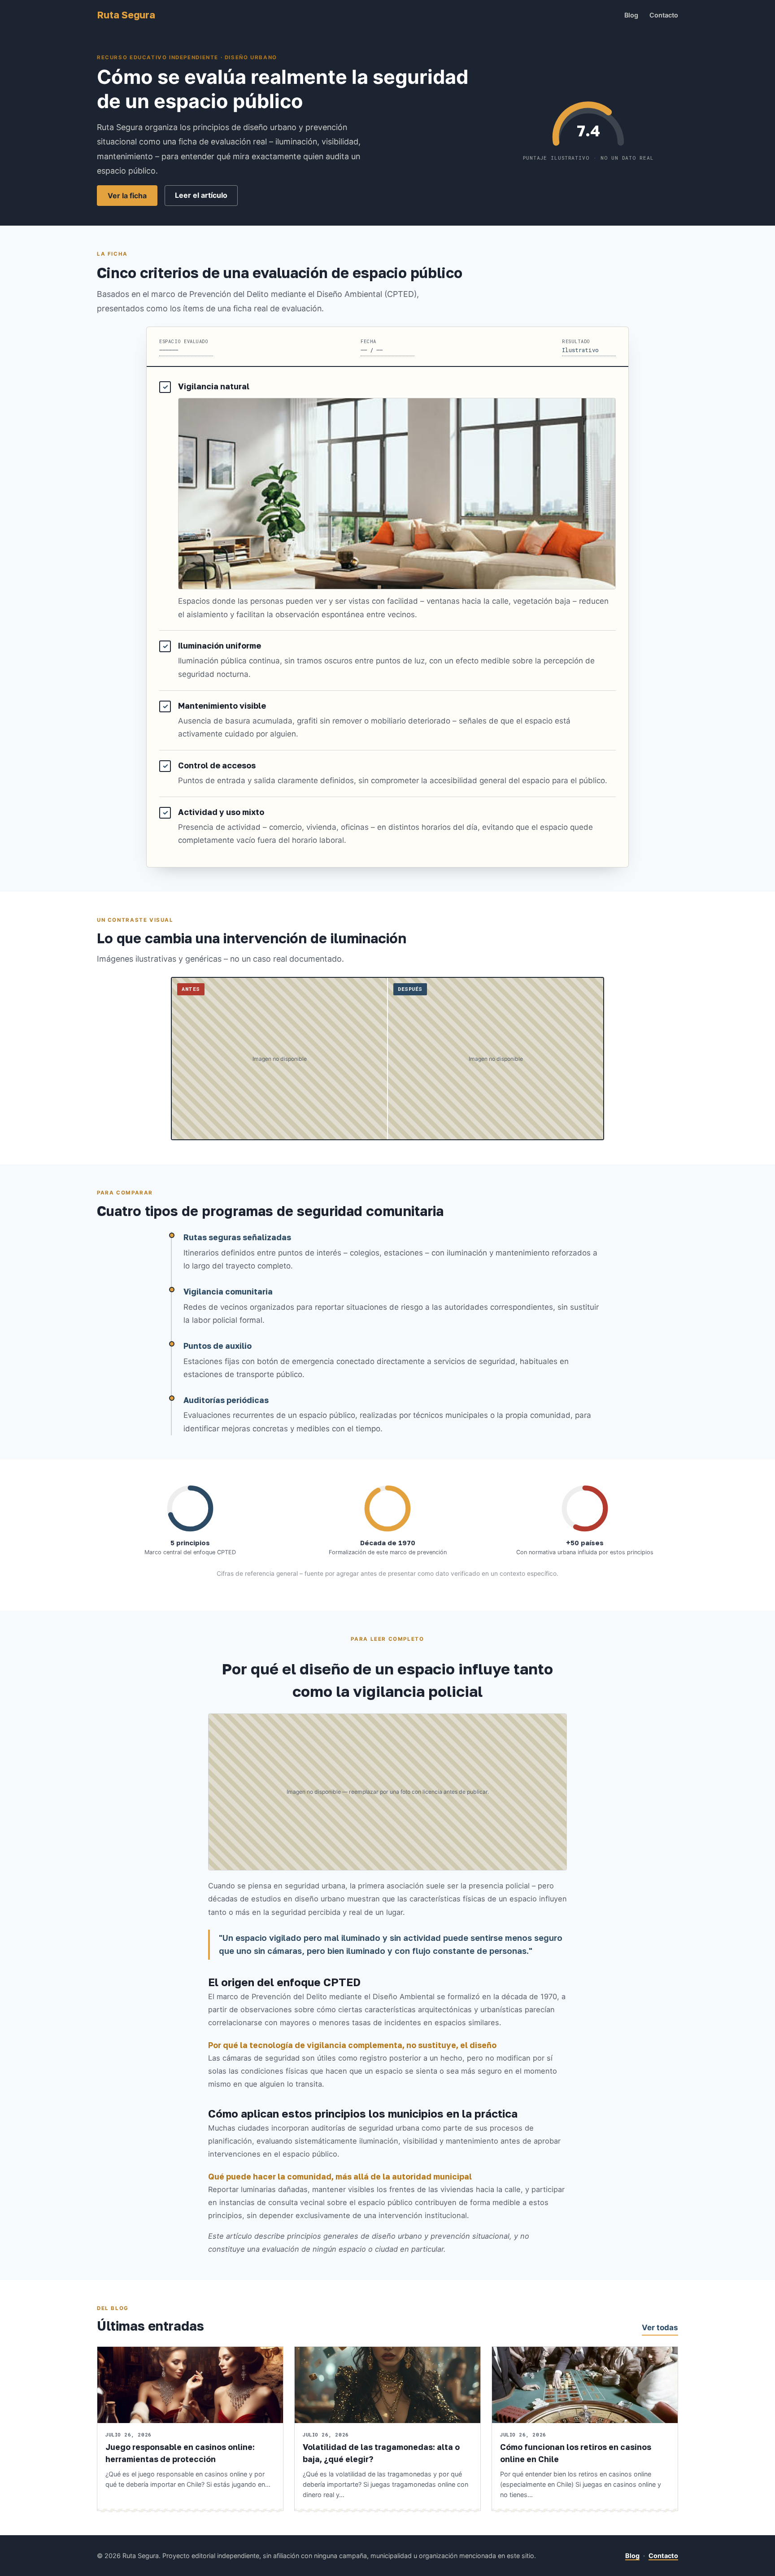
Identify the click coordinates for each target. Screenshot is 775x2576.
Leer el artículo (201, 195)
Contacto (664, 15)
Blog (631, 15)
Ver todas (660, 2328)
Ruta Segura (126, 15)
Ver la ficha (127, 196)
